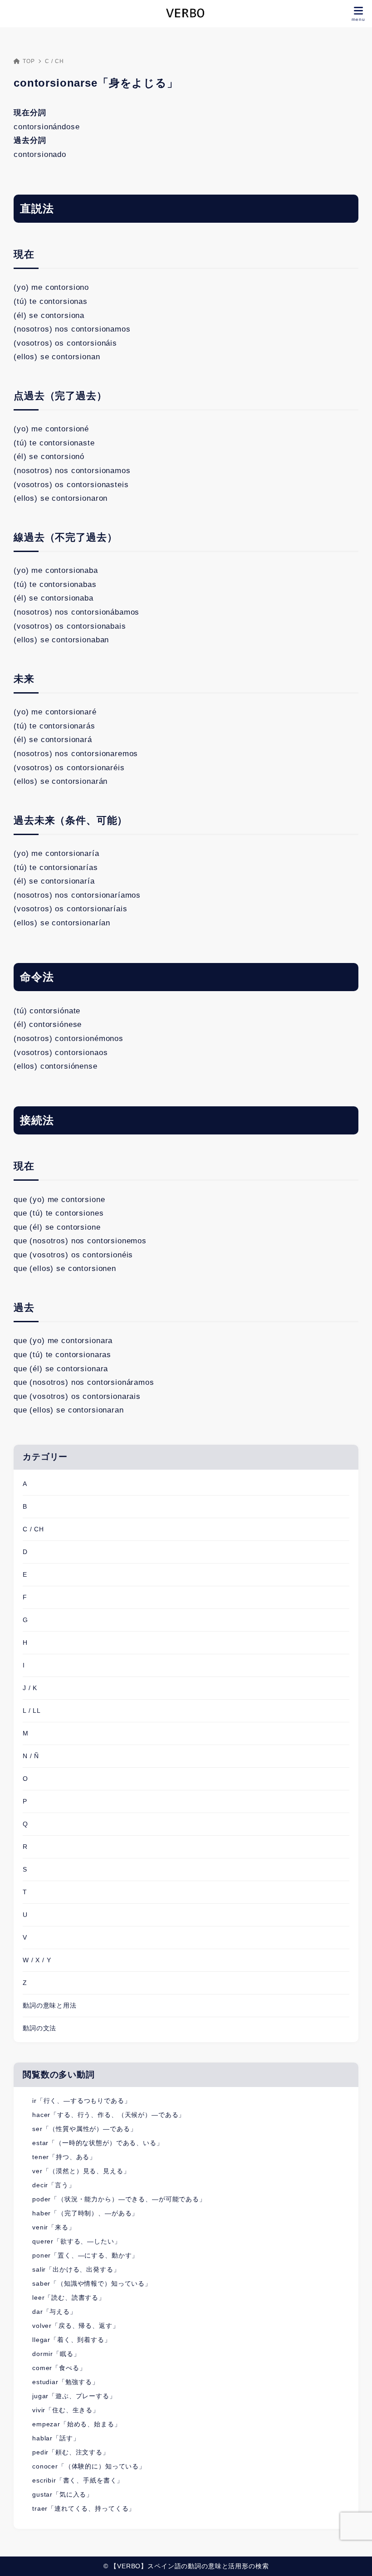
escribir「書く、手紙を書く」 (78, 2480)
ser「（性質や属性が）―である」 (84, 2129)
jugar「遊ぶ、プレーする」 (74, 2396)
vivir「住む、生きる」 (66, 2410)
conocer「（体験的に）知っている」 (89, 2466)
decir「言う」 (54, 2185)
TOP (29, 61)
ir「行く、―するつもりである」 (82, 2101)
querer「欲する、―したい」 (77, 2241)
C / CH (54, 61)
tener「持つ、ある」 (64, 2157)
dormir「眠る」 (56, 2354)
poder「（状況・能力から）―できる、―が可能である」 (119, 2199)
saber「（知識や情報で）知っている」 (92, 2283)
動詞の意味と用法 (50, 2005)
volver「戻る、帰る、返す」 (76, 2326)
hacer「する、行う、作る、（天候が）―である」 (109, 2115)
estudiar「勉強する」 (66, 2382)
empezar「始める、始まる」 (77, 2424)
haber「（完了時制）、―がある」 (85, 2213)
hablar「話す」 (56, 2438)
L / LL (32, 1711)
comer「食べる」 (59, 2368)
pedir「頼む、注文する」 (71, 2452)
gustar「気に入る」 (63, 2494)
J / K (30, 1688)
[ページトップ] (354, 2558)
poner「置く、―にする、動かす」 (85, 2255)
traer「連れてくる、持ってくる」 (84, 2508)
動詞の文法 (39, 2028)
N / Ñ (31, 1756)
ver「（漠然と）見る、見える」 (81, 2171)
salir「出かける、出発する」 (76, 2269)
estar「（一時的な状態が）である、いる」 (98, 2143)
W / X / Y (37, 1960)
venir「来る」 (54, 2227)
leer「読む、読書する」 (69, 2297)
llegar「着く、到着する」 (72, 2340)
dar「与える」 (54, 2312)
